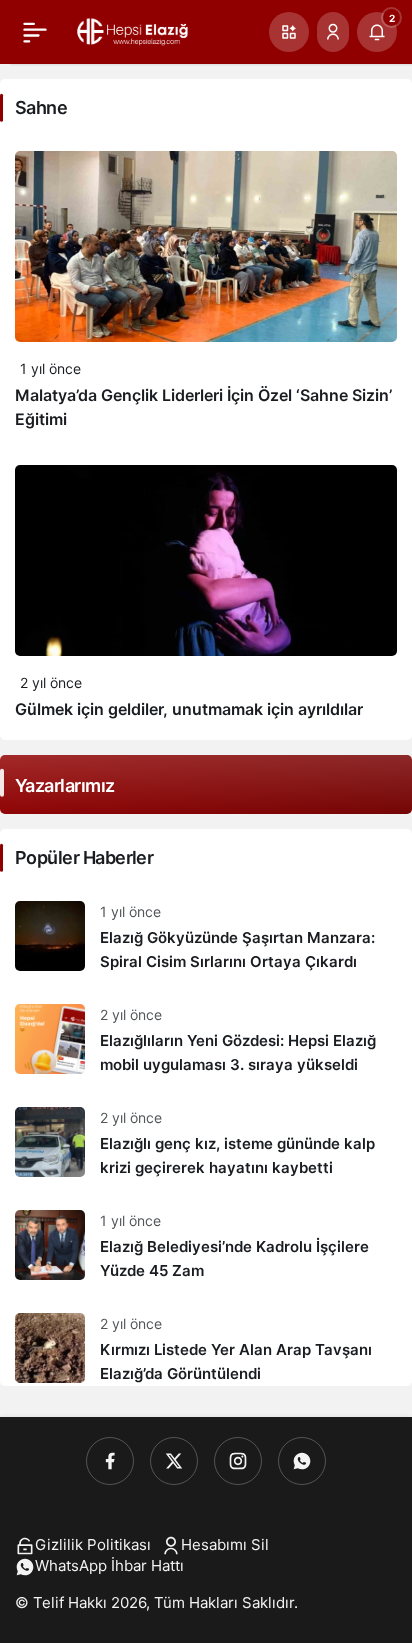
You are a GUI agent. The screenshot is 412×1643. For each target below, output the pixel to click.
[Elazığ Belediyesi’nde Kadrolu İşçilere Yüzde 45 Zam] (206, 1246)
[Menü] (35, 32)
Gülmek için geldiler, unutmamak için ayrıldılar (189, 709)
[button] (289, 32)
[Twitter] (174, 1461)
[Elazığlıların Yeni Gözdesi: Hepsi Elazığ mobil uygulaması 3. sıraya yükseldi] (206, 1040)
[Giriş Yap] (333, 32)
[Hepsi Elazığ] (133, 30)
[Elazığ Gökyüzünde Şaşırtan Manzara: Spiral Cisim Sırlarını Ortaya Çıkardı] (206, 937)
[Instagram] (238, 1461)
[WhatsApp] (302, 1461)
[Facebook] (110, 1461)
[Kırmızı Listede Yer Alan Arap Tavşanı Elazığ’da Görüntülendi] (206, 1342)
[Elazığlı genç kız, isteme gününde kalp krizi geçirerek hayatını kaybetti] (206, 1143)
